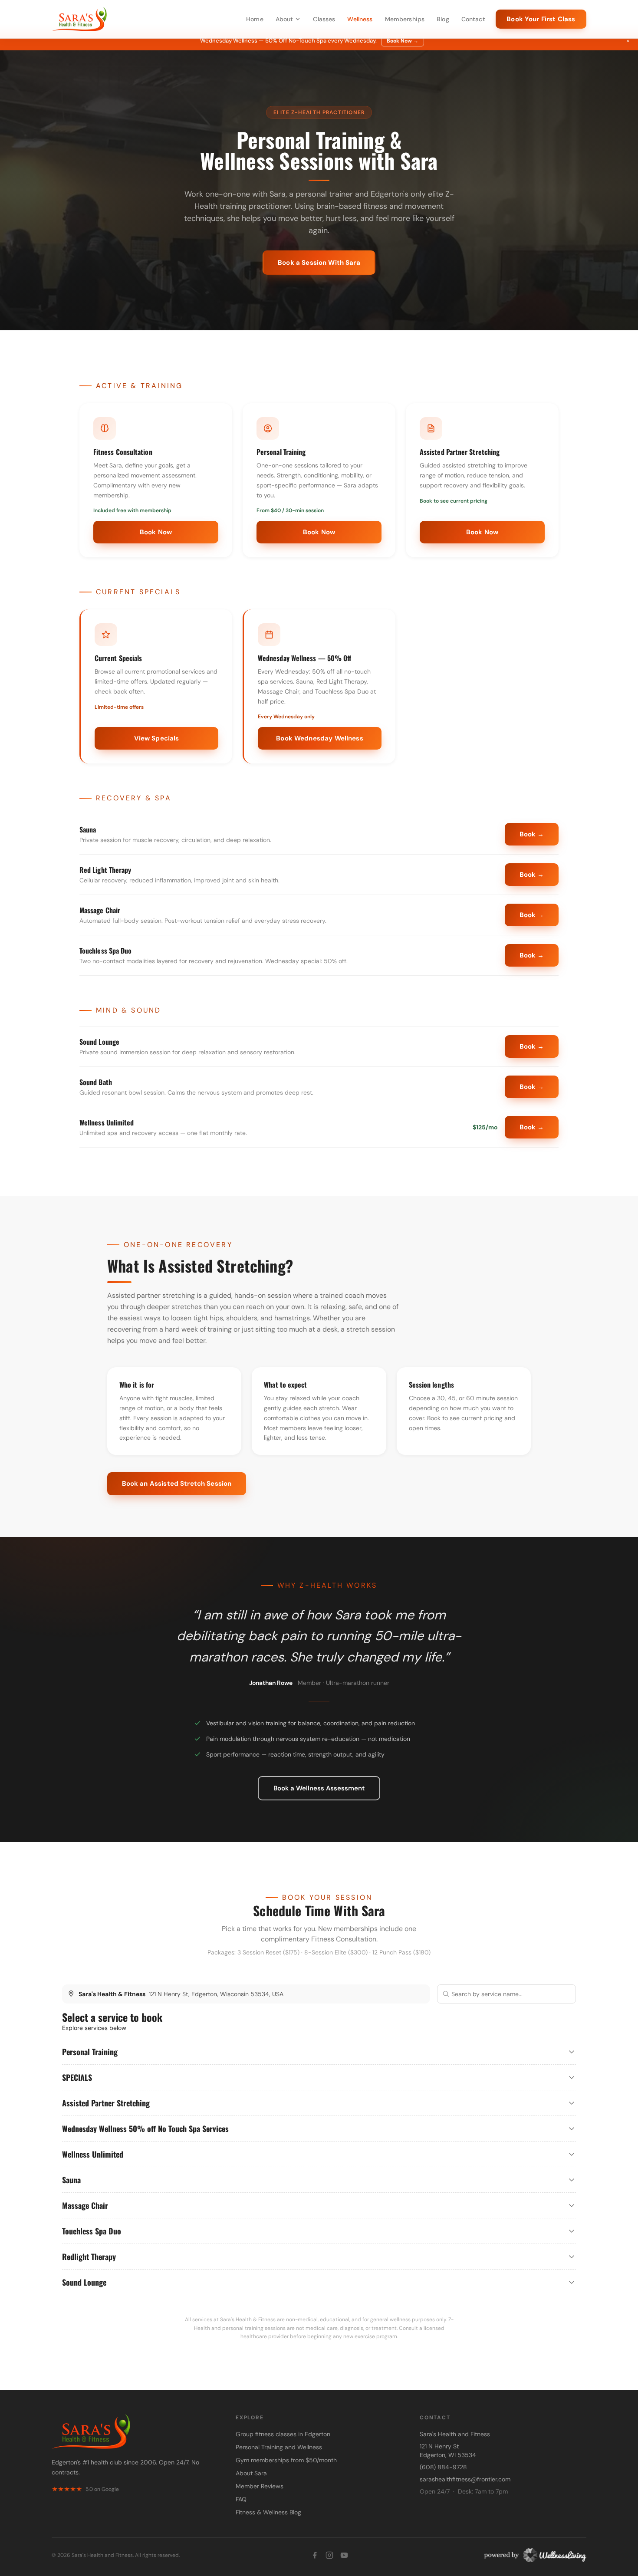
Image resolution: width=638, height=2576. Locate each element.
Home (255, 19)
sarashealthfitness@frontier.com (465, 2479)
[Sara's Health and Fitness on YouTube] (344, 2555)
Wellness (360, 19)
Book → (532, 834)
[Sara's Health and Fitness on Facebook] (315, 2555)
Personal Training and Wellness (279, 2447)
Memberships (405, 19)
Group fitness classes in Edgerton (283, 2434)
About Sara (251, 2473)
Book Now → (403, 41)
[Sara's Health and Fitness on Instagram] (329, 2555)
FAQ (241, 2499)
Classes (324, 19)
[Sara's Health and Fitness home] (79, 19)
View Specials (157, 738)
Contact (473, 19)
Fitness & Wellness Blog (268, 2512)
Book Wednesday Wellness (319, 738)
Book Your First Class (541, 19)
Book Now (156, 532)
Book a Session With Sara (319, 263)
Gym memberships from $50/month (286, 2460)
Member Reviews (260, 2486)
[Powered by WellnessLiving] (533, 2555)
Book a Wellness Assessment (319, 1788)
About (284, 19)
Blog (443, 19)
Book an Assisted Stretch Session (177, 1484)
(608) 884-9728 (443, 2467)
